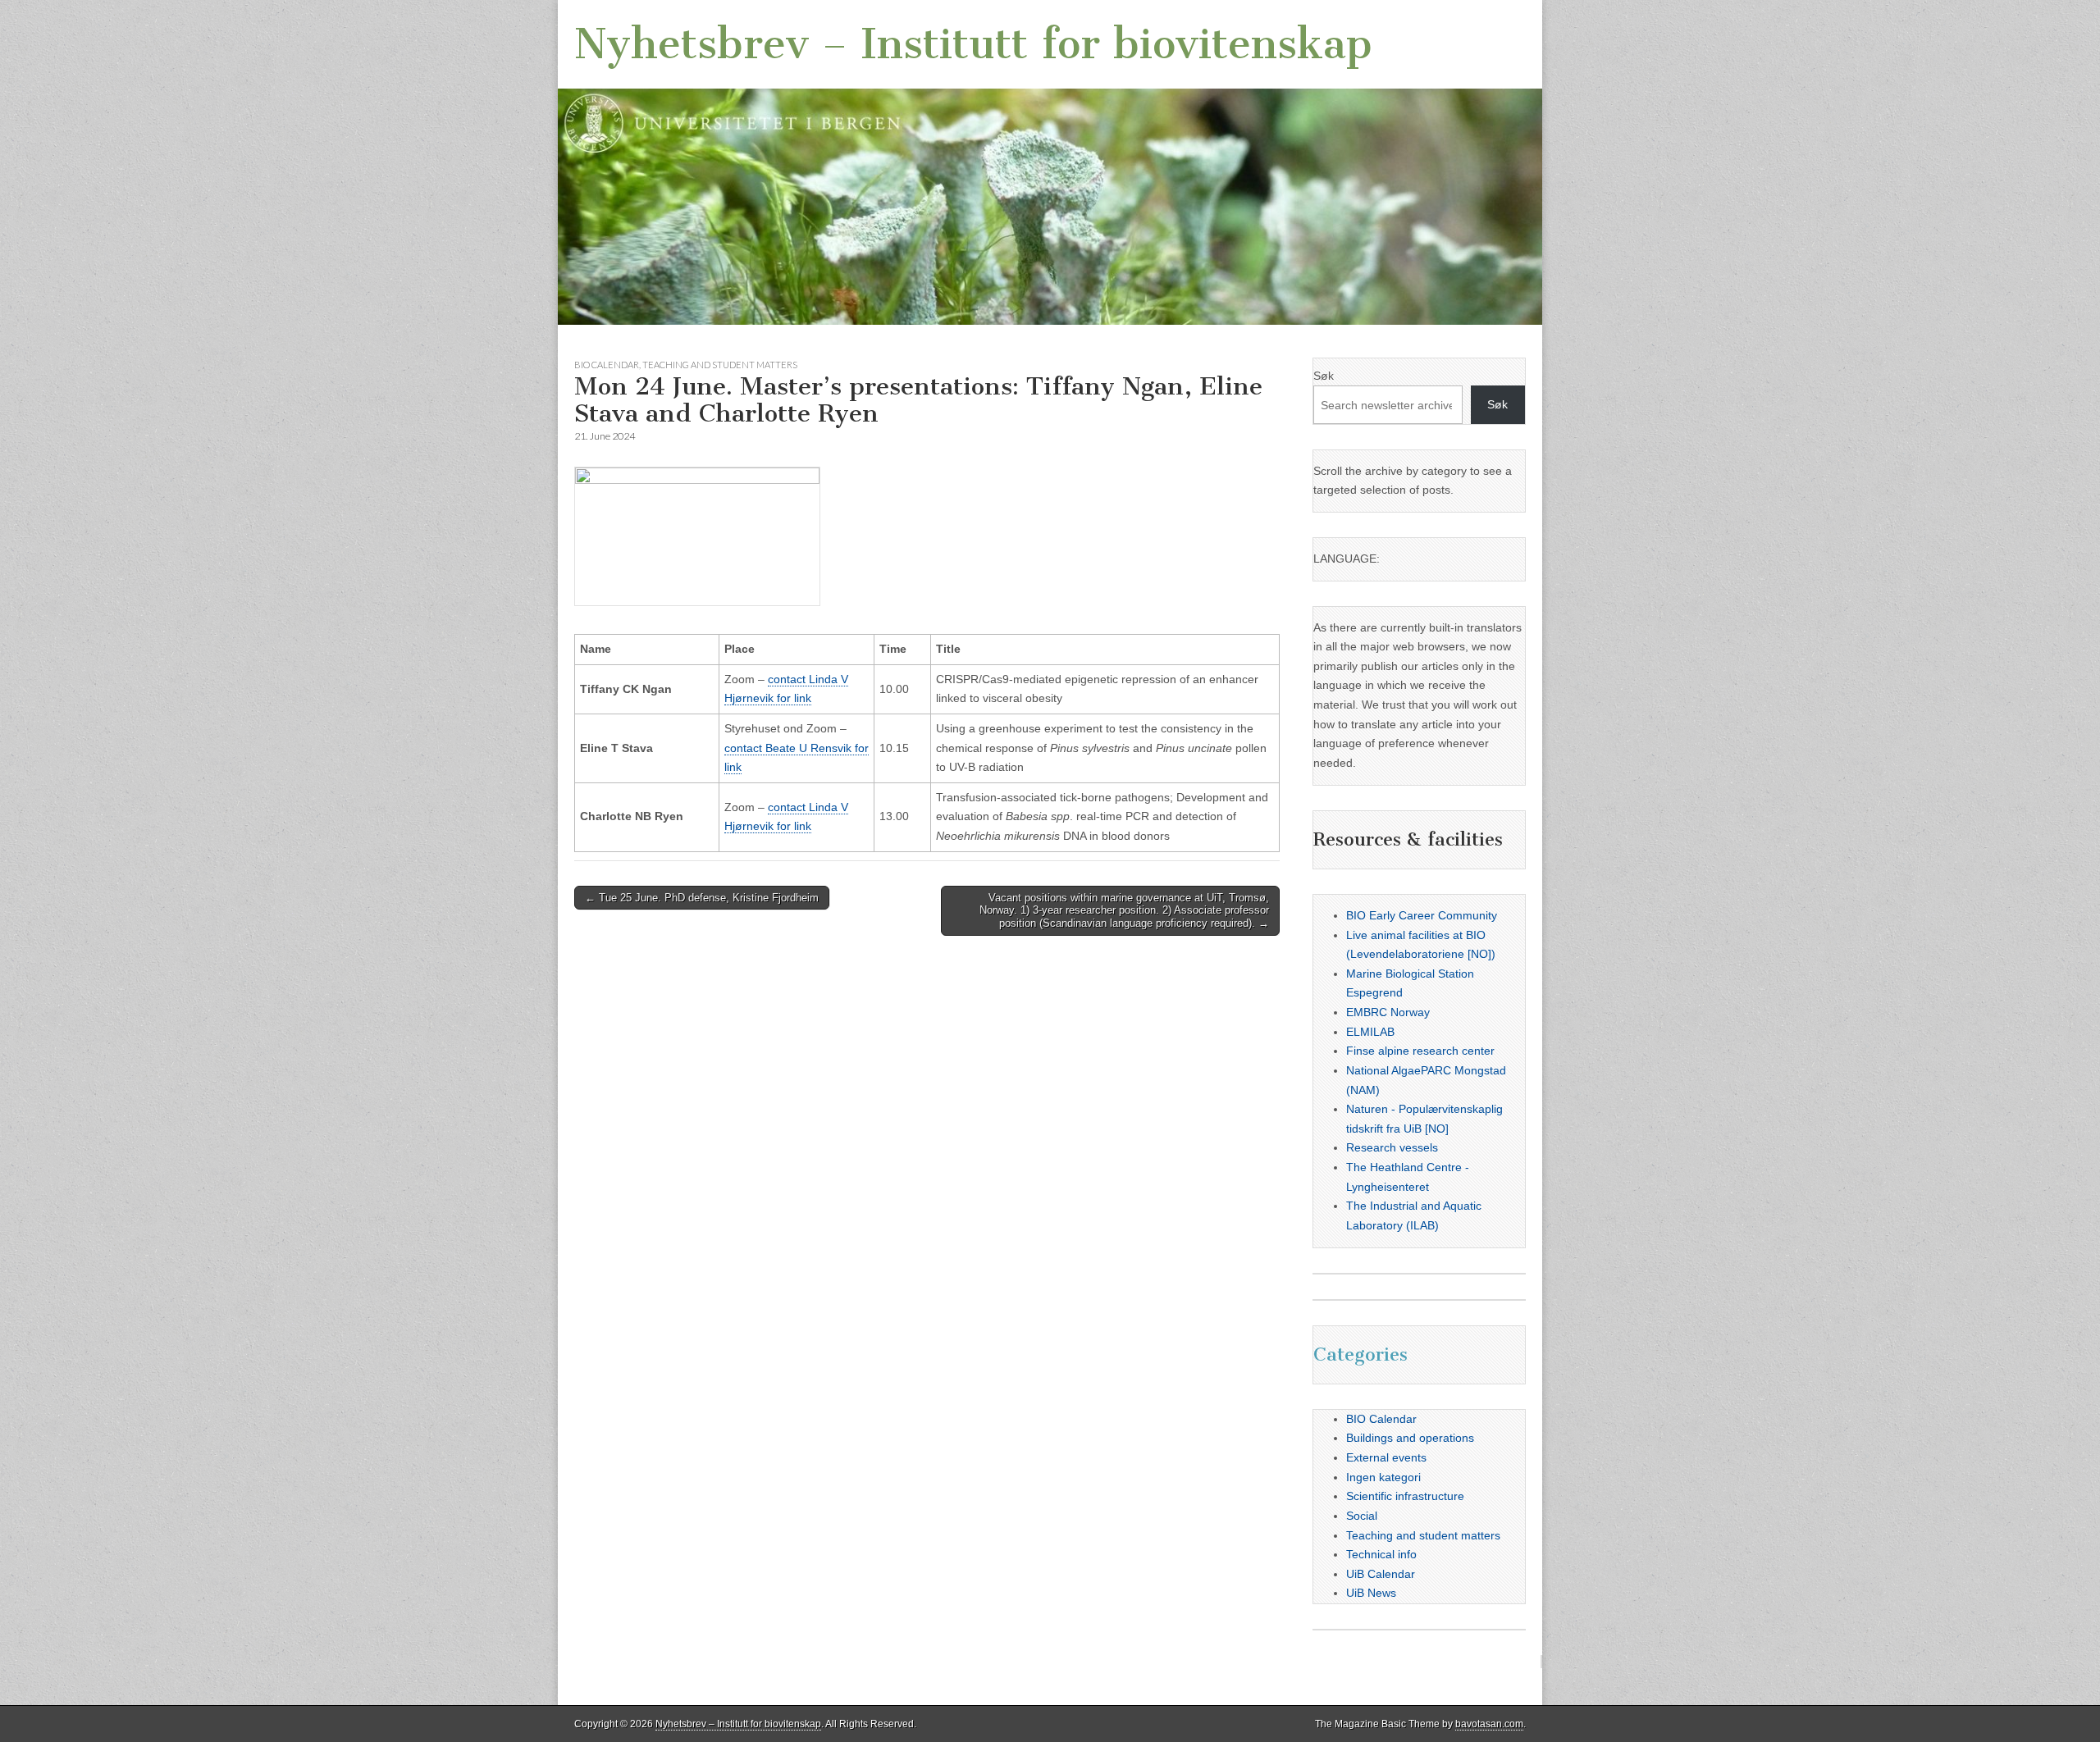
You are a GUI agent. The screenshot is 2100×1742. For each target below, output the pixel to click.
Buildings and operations (1410, 1438)
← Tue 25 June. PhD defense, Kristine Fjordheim (702, 898)
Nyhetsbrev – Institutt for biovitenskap (973, 44)
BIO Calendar (607, 365)
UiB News (1371, 1593)
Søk (1324, 376)
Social (1362, 1516)
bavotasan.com (1489, 1724)
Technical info (1381, 1554)
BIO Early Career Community (1422, 915)
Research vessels (1392, 1147)
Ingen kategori (1383, 1477)
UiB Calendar (1381, 1574)
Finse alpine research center (1420, 1051)
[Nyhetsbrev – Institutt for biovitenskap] (1050, 162)
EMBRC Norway (1388, 1012)
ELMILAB (1370, 1032)
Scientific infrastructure (1405, 1496)
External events (1386, 1457)
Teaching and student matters (720, 365)
